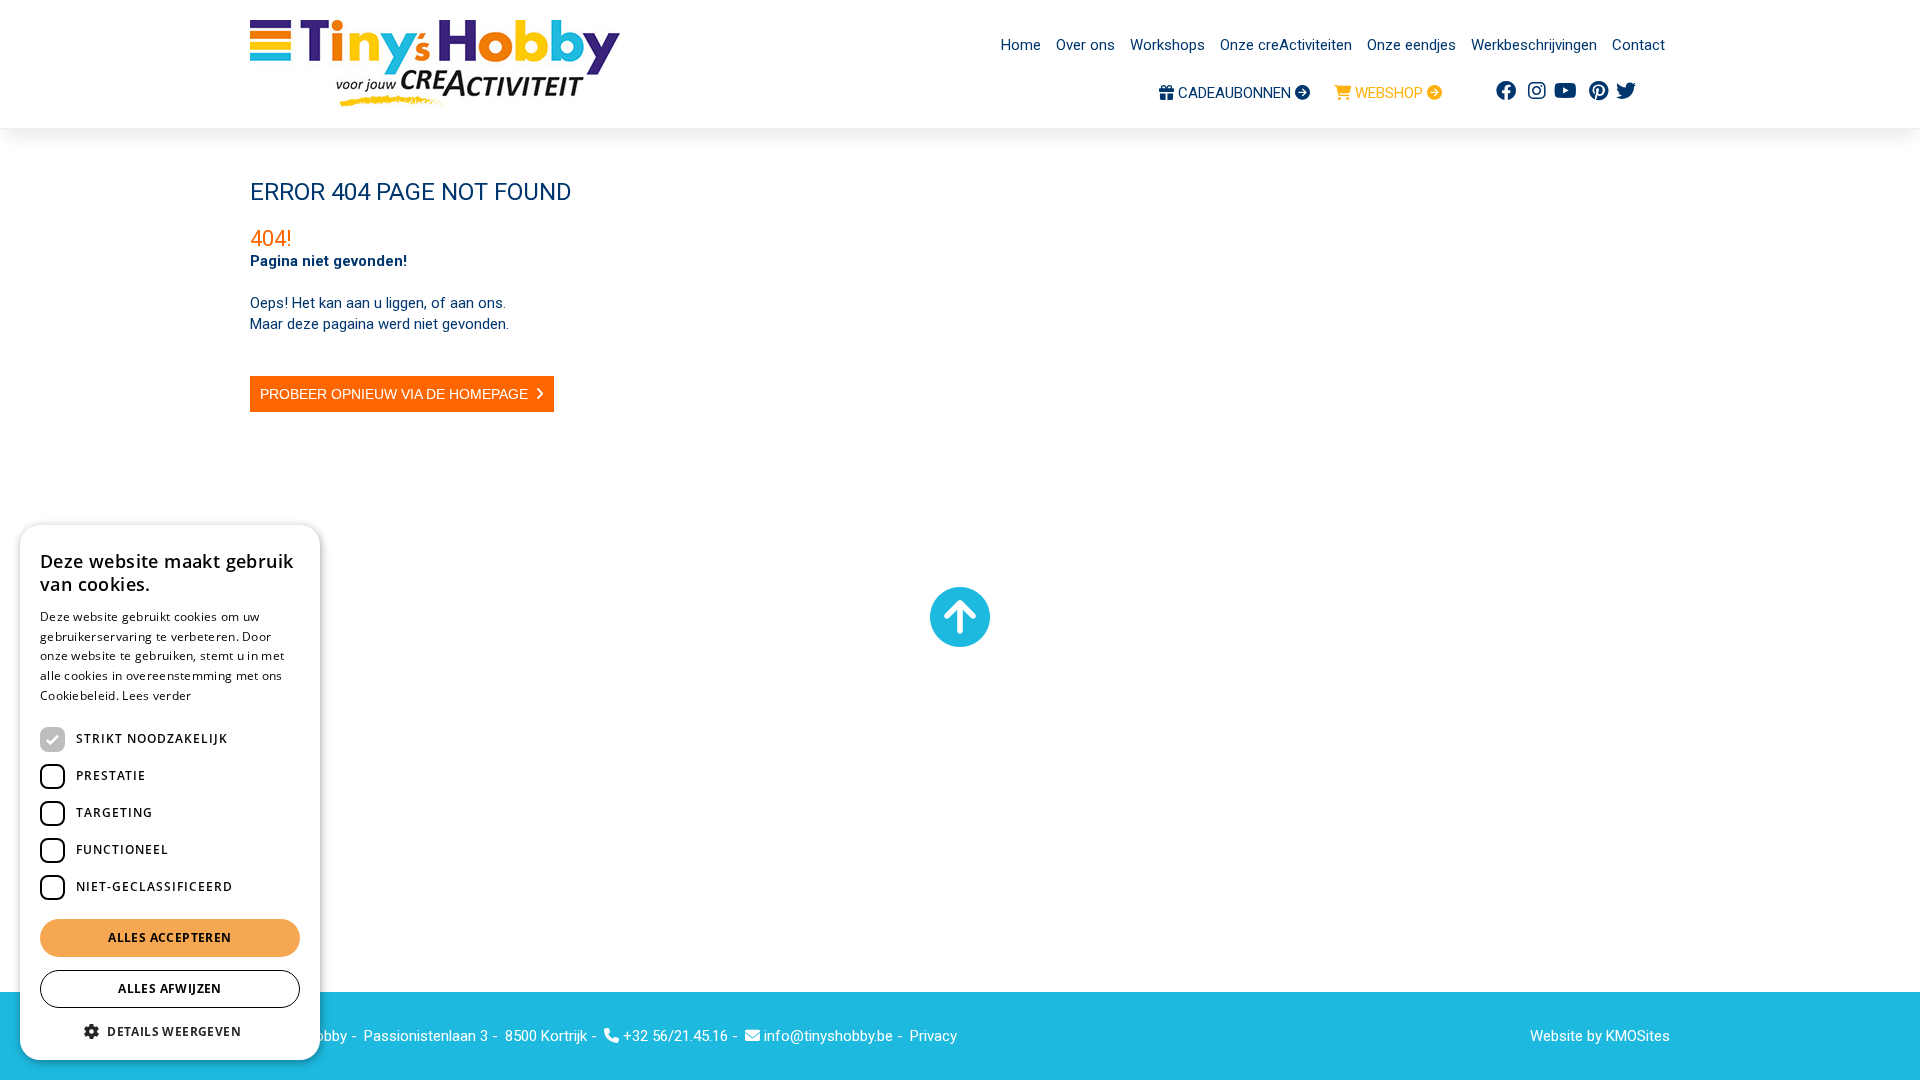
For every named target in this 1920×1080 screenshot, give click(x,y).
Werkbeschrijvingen (1534, 45)
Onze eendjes (1411, 45)
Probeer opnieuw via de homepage (394, 394)
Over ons (1085, 45)
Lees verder (156, 695)
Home (1021, 45)
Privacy (933, 1036)
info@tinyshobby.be (826, 1036)
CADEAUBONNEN (1234, 93)
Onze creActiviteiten (1286, 45)
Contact (1638, 45)
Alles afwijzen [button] (170, 988)
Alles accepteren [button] (169, 937)
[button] (170, 1030)
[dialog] (170, 792)
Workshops (1167, 45)
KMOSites (1638, 1036)
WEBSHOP (1389, 93)
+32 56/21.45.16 (673, 1036)
